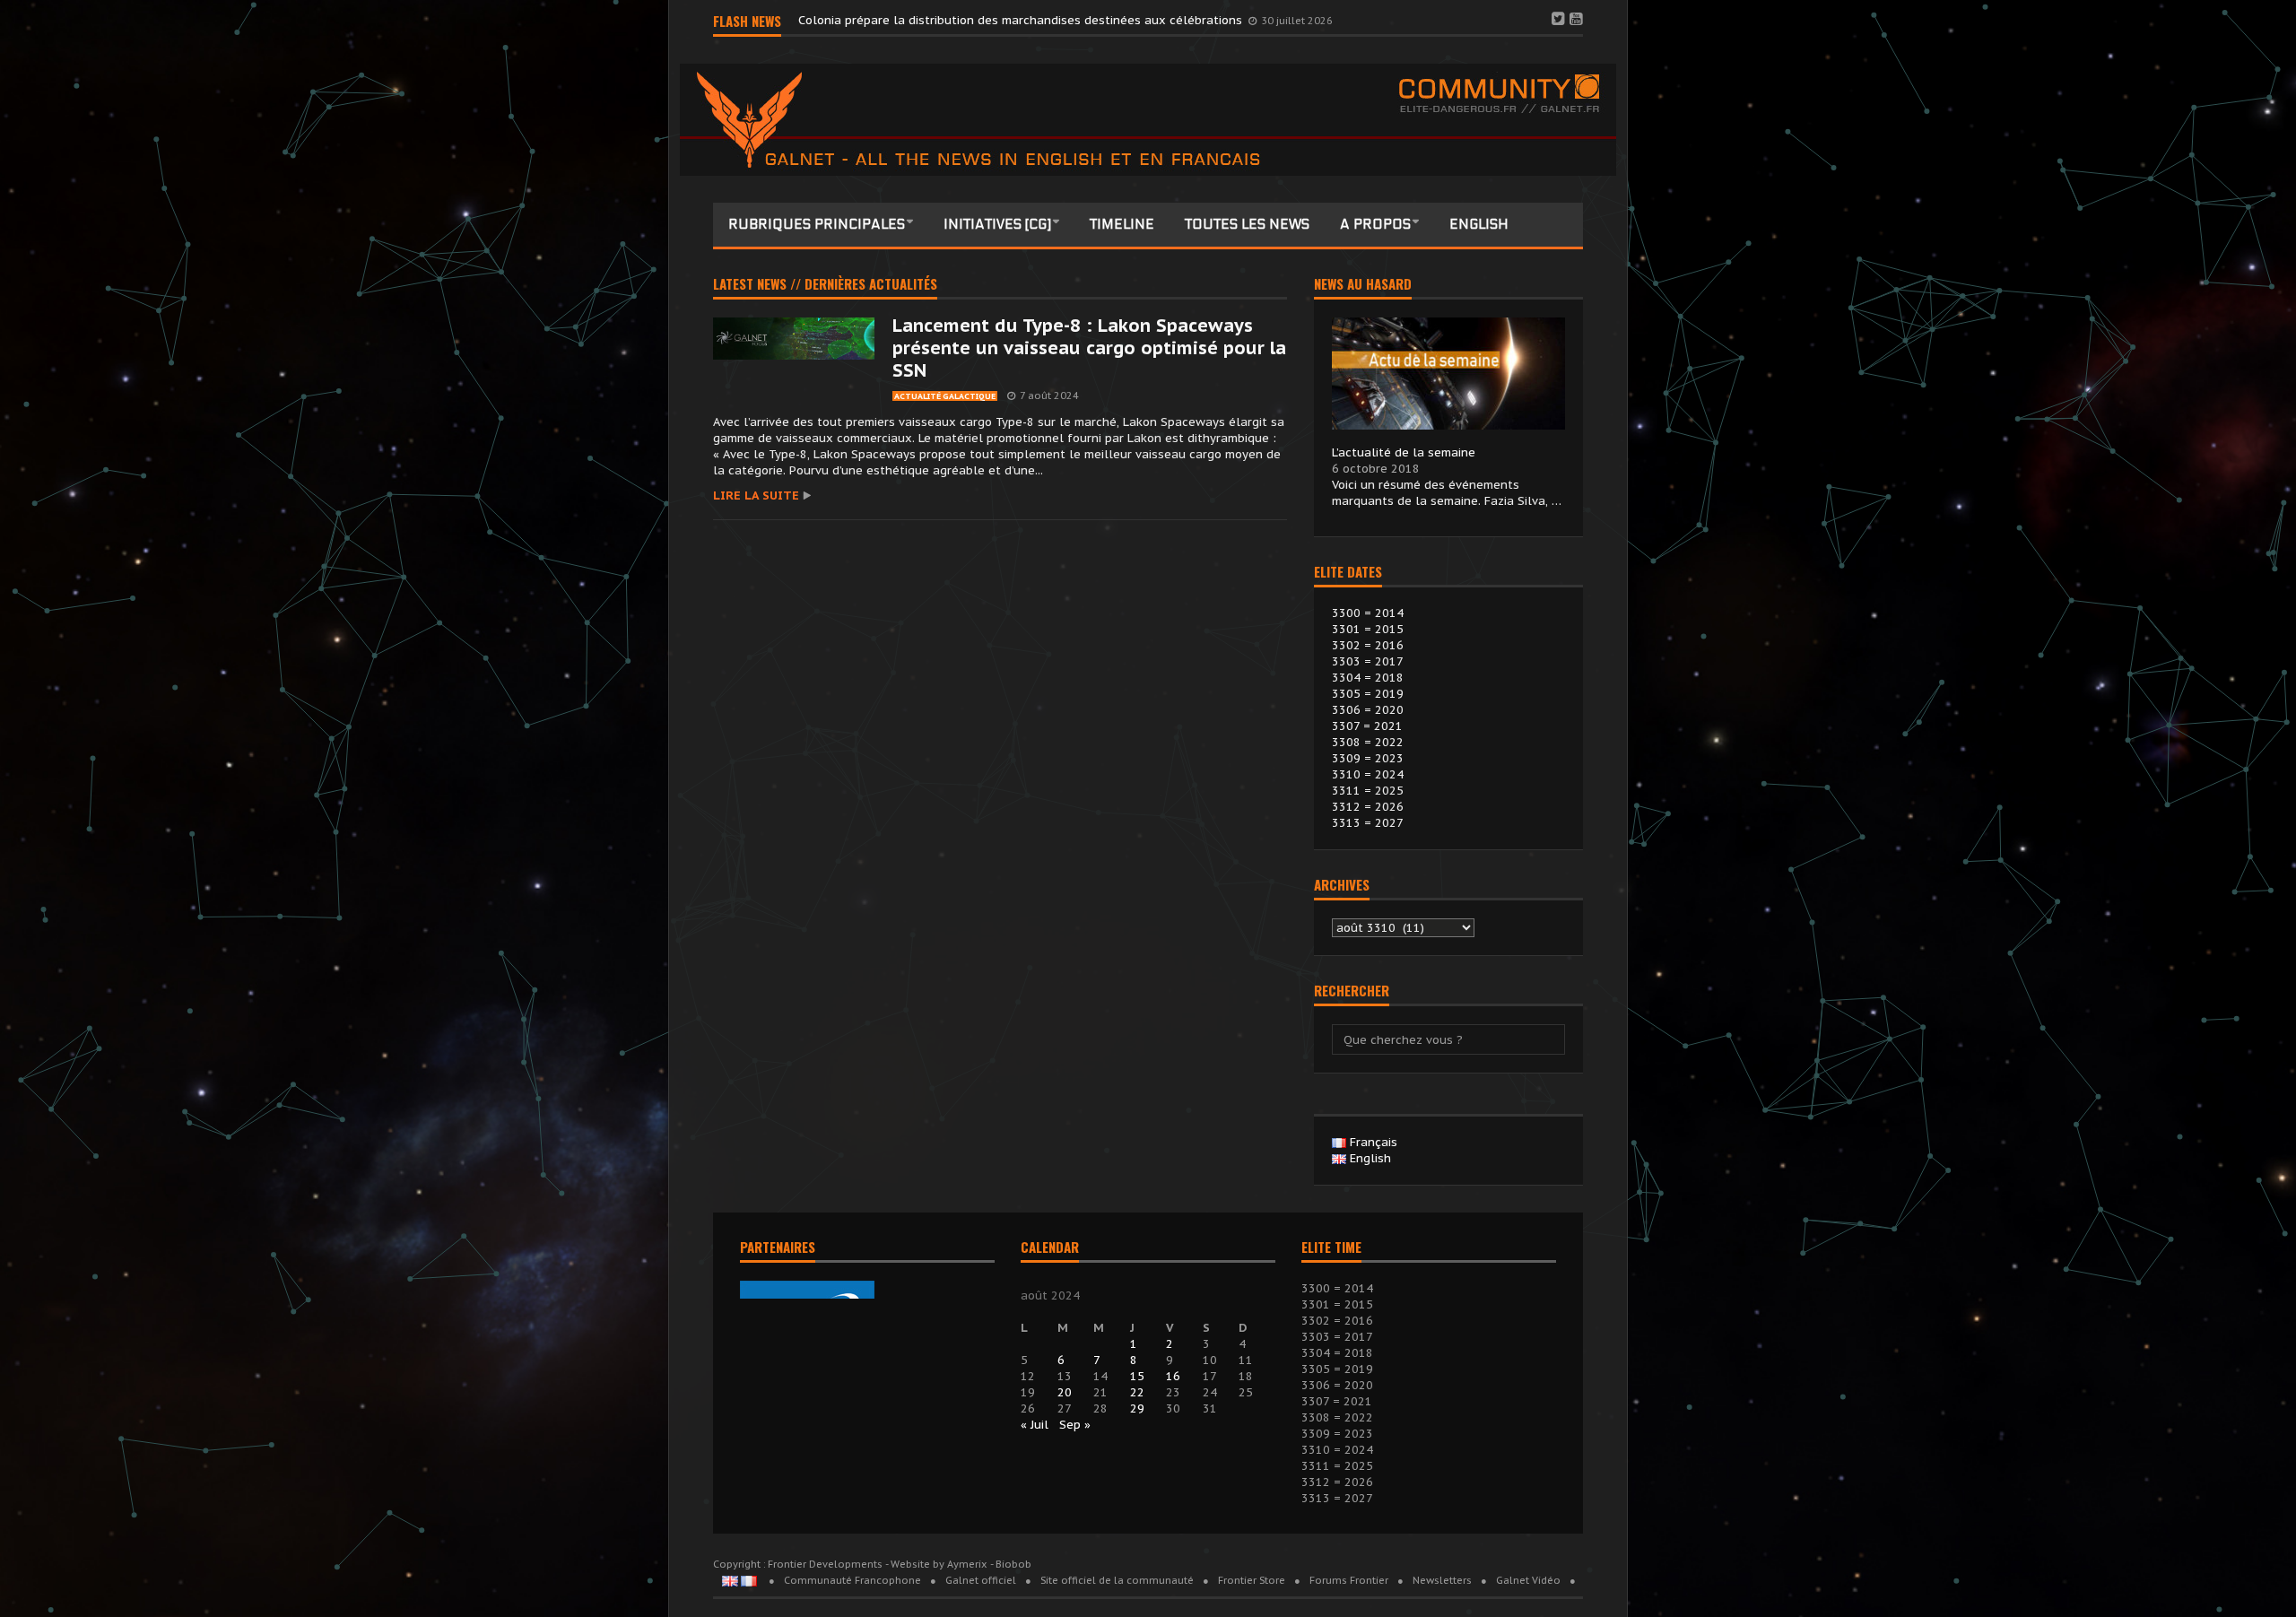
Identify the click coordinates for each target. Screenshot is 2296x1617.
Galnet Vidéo (1528, 1580)
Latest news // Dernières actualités (825, 285)
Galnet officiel (981, 1580)
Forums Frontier (1349, 1580)
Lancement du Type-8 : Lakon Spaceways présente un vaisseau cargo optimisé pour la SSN (1089, 348)
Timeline (1122, 224)
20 (1065, 1392)
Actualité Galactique (945, 396)
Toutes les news (1247, 224)
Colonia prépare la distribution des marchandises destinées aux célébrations (1022, 20)
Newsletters (1442, 1580)
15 (1137, 1376)
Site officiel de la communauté (1117, 1580)
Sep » (1075, 1425)
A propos (1375, 224)
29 (1137, 1408)
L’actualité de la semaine (1404, 452)
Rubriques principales (817, 224)
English (1479, 224)
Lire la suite (756, 496)
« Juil (1035, 1425)
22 (1137, 1392)
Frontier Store (1252, 1580)
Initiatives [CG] (997, 224)
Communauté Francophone (852, 1580)
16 (1173, 1376)
